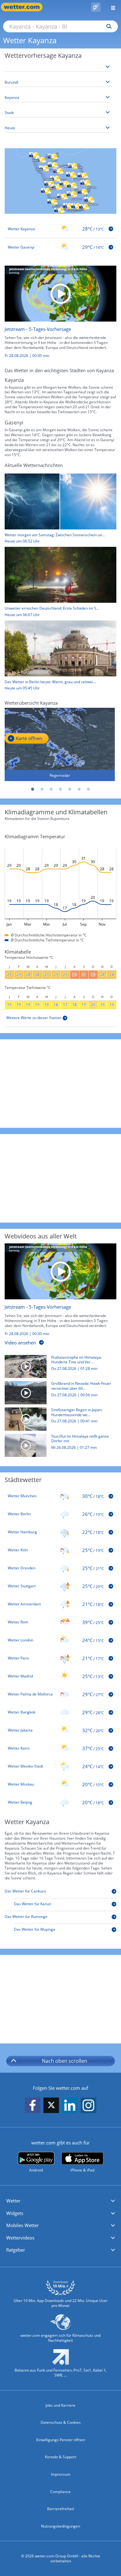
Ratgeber (16, 2250)
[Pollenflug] (96, 7)
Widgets (15, 2213)
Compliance (60, 2492)
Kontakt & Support (61, 2457)
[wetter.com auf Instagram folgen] (88, 2106)
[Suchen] (108, 26)
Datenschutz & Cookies (61, 2422)
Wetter (13, 2201)
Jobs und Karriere (60, 2405)
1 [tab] (33, 789)
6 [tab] (79, 789)
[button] (60, 2201)
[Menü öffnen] (111, 7)
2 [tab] (42, 789)
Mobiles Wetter (22, 2225)
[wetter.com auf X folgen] (51, 2107)
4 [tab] (60, 789)
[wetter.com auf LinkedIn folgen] (70, 2106)
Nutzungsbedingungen (60, 2526)
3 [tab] (51, 789)
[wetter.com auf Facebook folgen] (33, 2106)
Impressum (61, 2474)
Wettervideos (20, 2238)
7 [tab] (88, 789)
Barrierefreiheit (61, 2509)
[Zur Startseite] (25, 7)
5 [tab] (70, 789)
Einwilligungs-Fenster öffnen (61, 2440)
